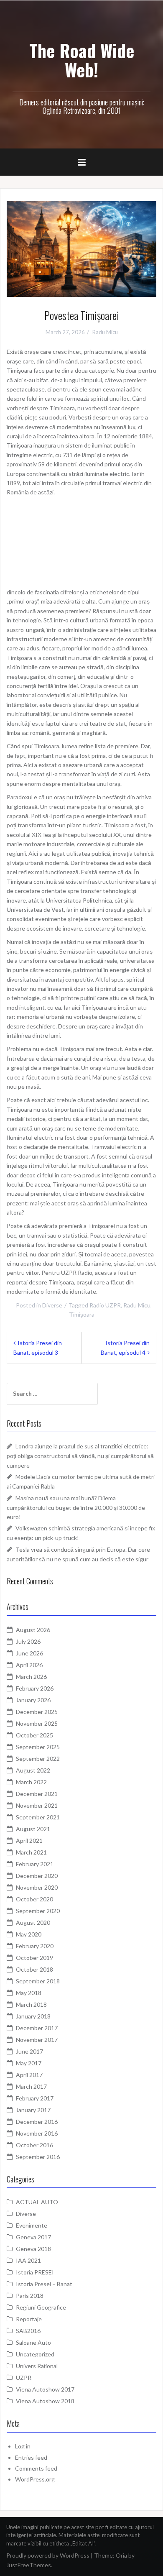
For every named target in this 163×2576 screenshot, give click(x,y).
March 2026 (31, 1677)
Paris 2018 (30, 2296)
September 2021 (38, 1817)
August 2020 (33, 1922)
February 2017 (35, 2098)
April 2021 (29, 1841)
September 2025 (38, 1747)
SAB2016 (28, 2331)
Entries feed (31, 2457)
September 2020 (38, 1911)
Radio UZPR (105, 1305)
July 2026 (28, 1641)
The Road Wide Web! (82, 60)
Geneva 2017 (33, 2237)
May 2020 (29, 1934)
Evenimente (32, 2225)
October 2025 (34, 1735)
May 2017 (29, 2063)
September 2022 (38, 1759)
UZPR (24, 2378)
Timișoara (82, 1314)
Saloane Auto (33, 2342)
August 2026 (33, 1630)
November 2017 (37, 2040)
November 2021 (37, 1805)
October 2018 (34, 1969)
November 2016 (37, 2133)
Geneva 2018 (33, 2249)
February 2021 (35, 1864)
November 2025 (37, 1723)
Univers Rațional (37, 2366)
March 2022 (31, 1782)
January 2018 (33, 2016)
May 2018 (29, 1993)
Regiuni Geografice (41, 2307)
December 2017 (37, 2028)
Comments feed (36, 2468)
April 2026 (29, 1665)
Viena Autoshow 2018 (45, 2401)
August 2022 (33, 1770)
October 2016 (34, 2145)
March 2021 (31, 1852)
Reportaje (29, 2319)
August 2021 (33, 1829)
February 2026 (35, 1688)
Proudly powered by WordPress (48, 2555)
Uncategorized (35, 2354)
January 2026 (33, 1700)
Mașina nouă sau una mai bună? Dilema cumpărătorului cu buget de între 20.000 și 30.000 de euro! (76, 1507)
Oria (121, 2555)
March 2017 (31, 2086)
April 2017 (29, 2075)
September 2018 (38, 1981)
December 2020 (37, 1876)
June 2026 (29, 1653)
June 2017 (29, 2051)
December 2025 (37, 1712)
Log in (23, 2446)
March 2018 (31, 2004)
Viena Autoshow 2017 (45, 2389)
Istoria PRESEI (35, 2272)
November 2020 (37, 1887)
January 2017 (33, 2110)
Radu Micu (105, 332)
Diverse (52, 1305)
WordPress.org (35, 2479)
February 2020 (35, 1946)
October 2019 (34, 1958)
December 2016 (37, 2122)
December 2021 (37, 1794)
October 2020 (34, 1899)
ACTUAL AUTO (37, 2202)
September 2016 (38, 2157)
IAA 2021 (28, 2260)
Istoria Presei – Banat (44, 2284)
